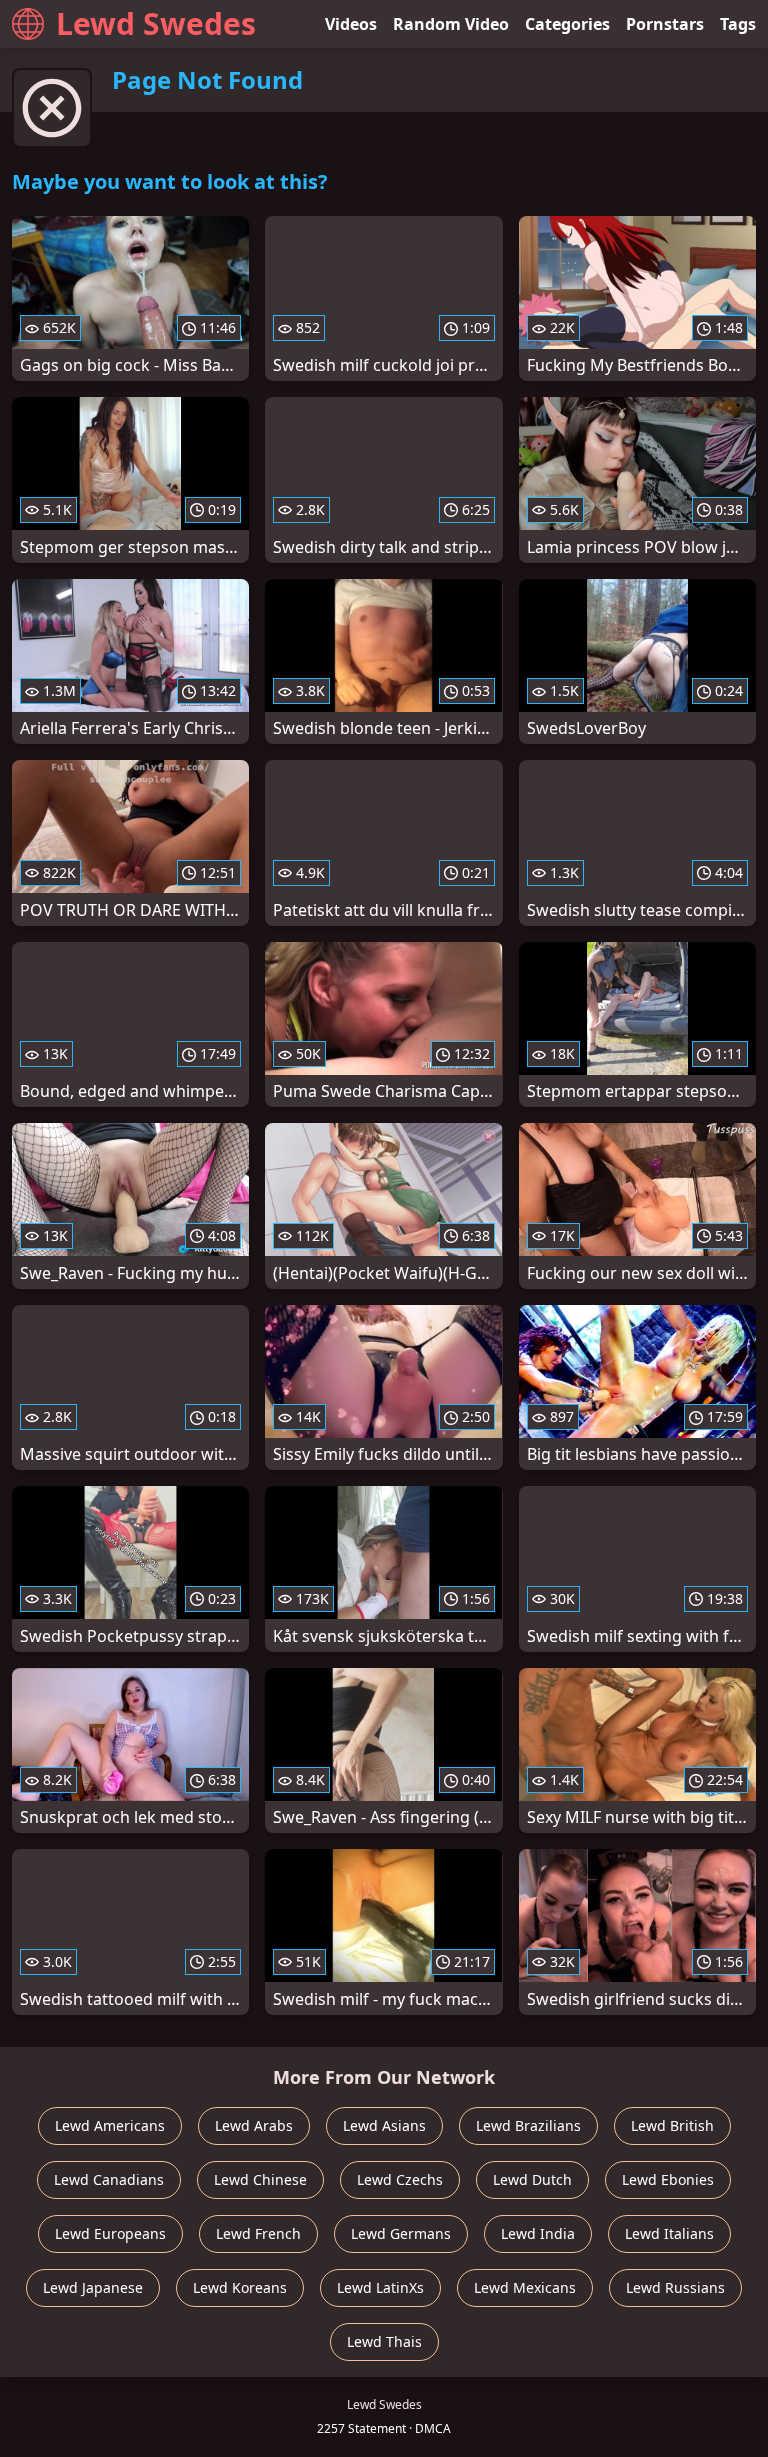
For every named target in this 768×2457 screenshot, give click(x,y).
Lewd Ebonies (668, 2179)
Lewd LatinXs (380, 2287)
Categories (567, 24)
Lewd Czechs (400, 2179)
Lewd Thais (384, 2341)
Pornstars (665, 24)
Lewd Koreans (240, 2287)
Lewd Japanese (93, 2287)
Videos (351, 24)
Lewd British (672, 2125)
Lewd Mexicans (525, 2287)
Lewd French (258, 2233)
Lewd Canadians (109, 2179)
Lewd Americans (110, 2125)
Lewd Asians (384, 2125)
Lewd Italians (669, 2233)
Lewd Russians (675, 2287)
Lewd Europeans (110, 2233)
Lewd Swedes (156, 23)
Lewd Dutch (532, 2179)
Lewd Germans (401, 2233)
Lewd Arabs (254, 2125)
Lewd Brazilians (528, 2125)
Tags (738, 24)
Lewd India (538, 2233)
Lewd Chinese (260, 2179)
